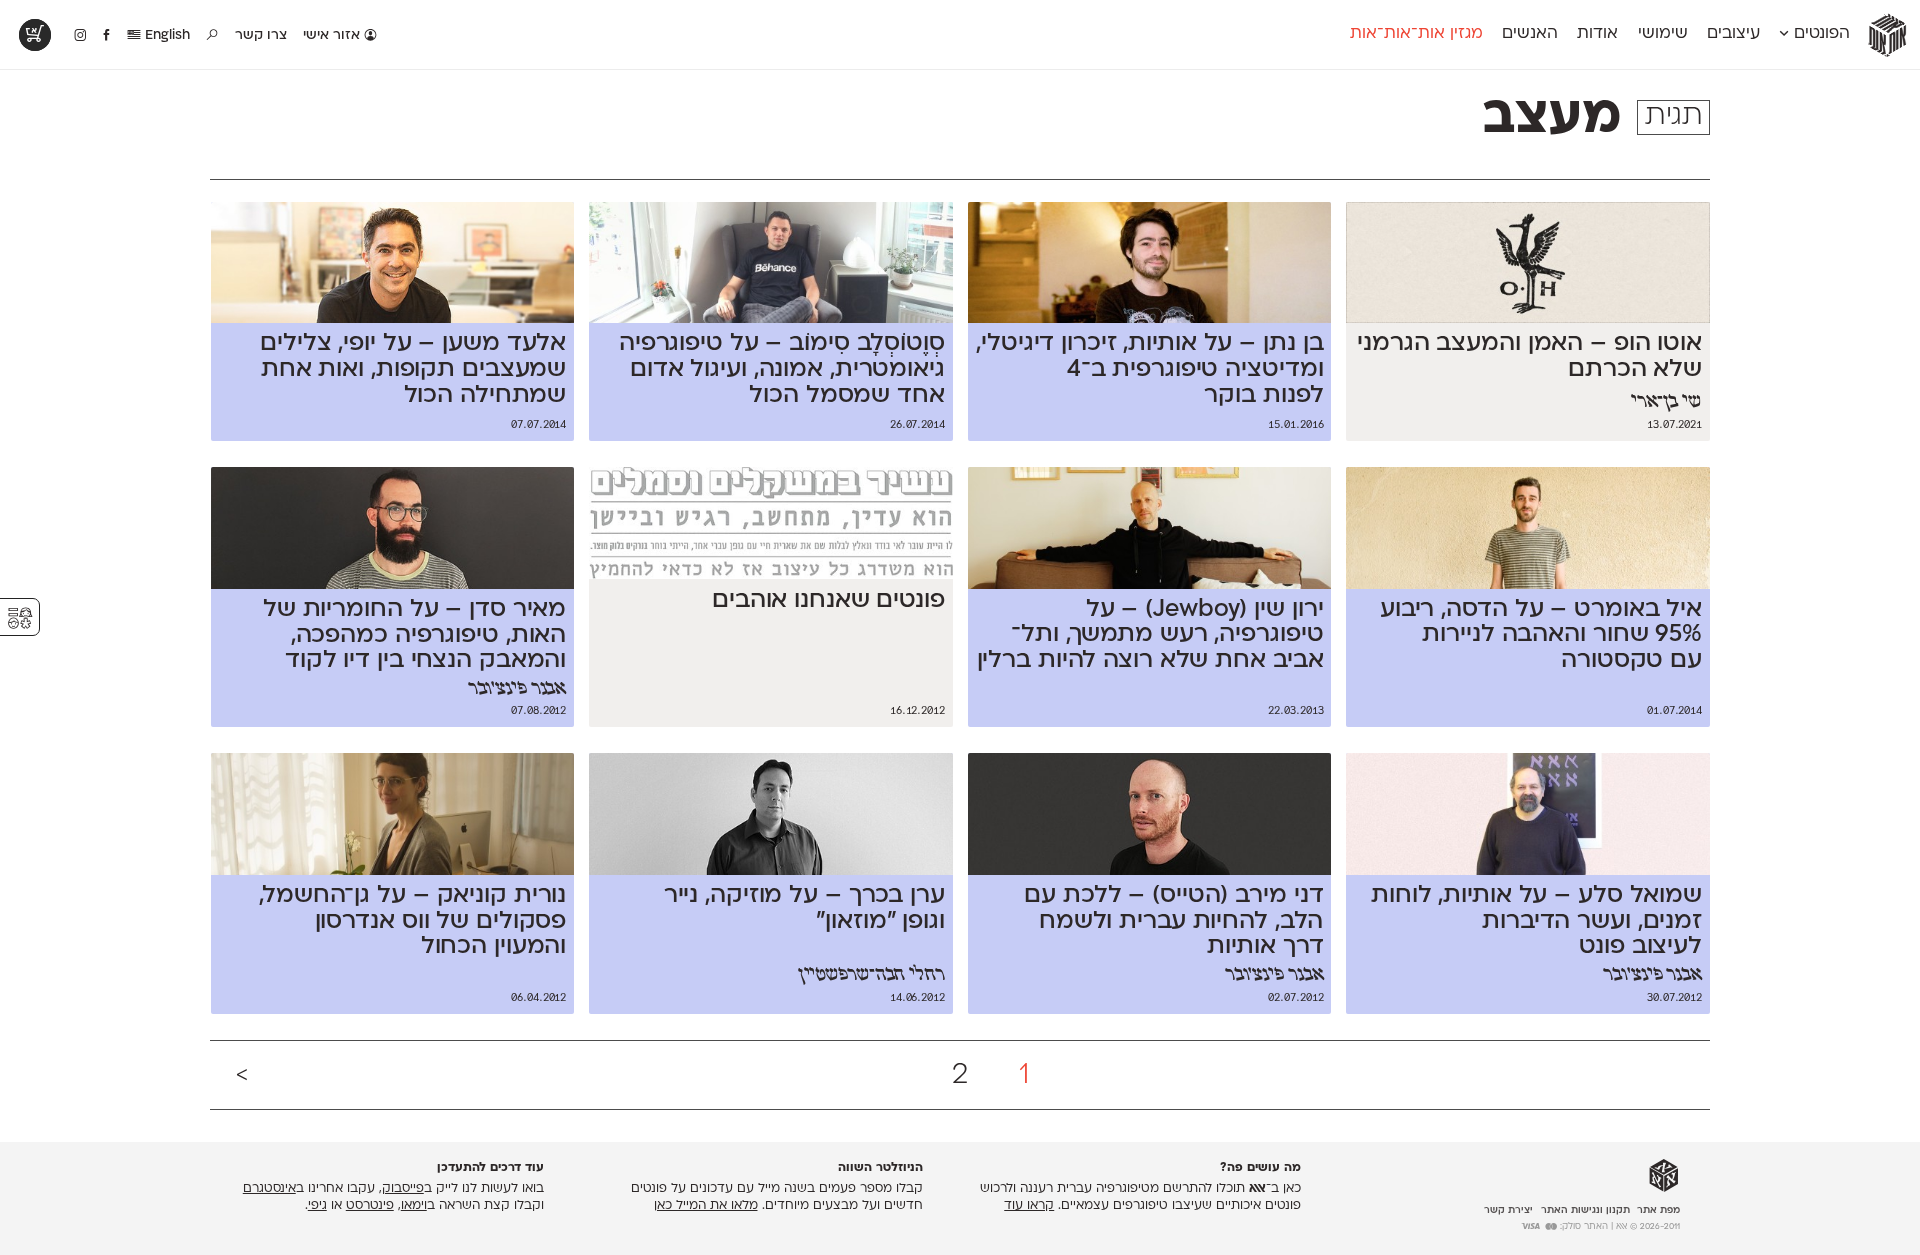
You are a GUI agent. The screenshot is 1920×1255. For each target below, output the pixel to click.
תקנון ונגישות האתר (1585, 1209)
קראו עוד (1029, 1206)
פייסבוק (403, 1189)
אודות (1597, 34)
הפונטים (1819, 34)
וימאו (414, 1206)
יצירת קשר (1508, 1209)
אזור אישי (333, 35)
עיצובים (1733, 34)
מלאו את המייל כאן (706, 1206)
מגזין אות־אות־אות (1416, 34)
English (165, 35)
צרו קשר (261, 35)
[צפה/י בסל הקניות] (35, 35)
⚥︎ (20, 618)
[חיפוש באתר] (213, 36)
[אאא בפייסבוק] (107, 36)
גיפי (317, 1206)
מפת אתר (1658, 1209)
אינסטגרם (269, 1189)
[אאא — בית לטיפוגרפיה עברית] (1664, 1175)
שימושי (1663, 34)
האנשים (1530, 34)
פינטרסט (370, 1206)
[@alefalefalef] (80, 36)
